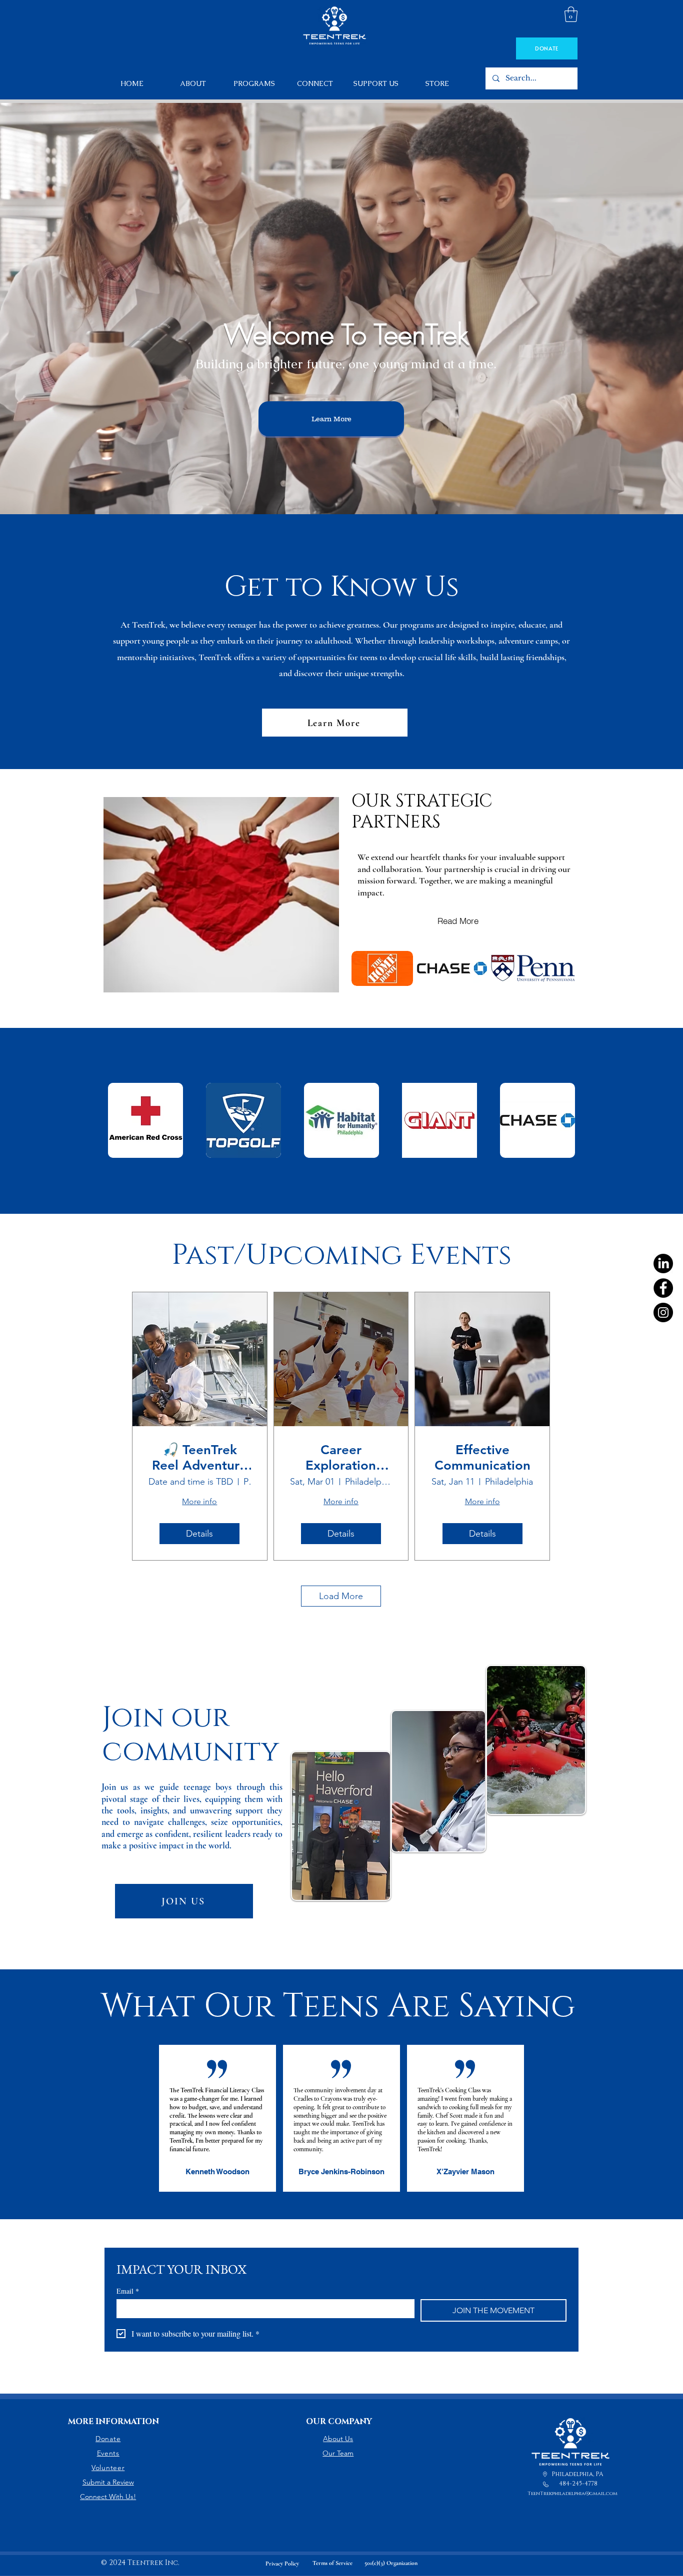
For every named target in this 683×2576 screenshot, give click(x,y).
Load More (341, 1596)
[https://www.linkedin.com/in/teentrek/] (663, 1264)
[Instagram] (663, 1312)
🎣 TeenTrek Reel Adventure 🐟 (199, 1458)
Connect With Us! (108, 2497)
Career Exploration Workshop (341, 1458)
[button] (571, 14)
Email (128, 2291)
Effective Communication (482, 1458)
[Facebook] (663, 1288)
